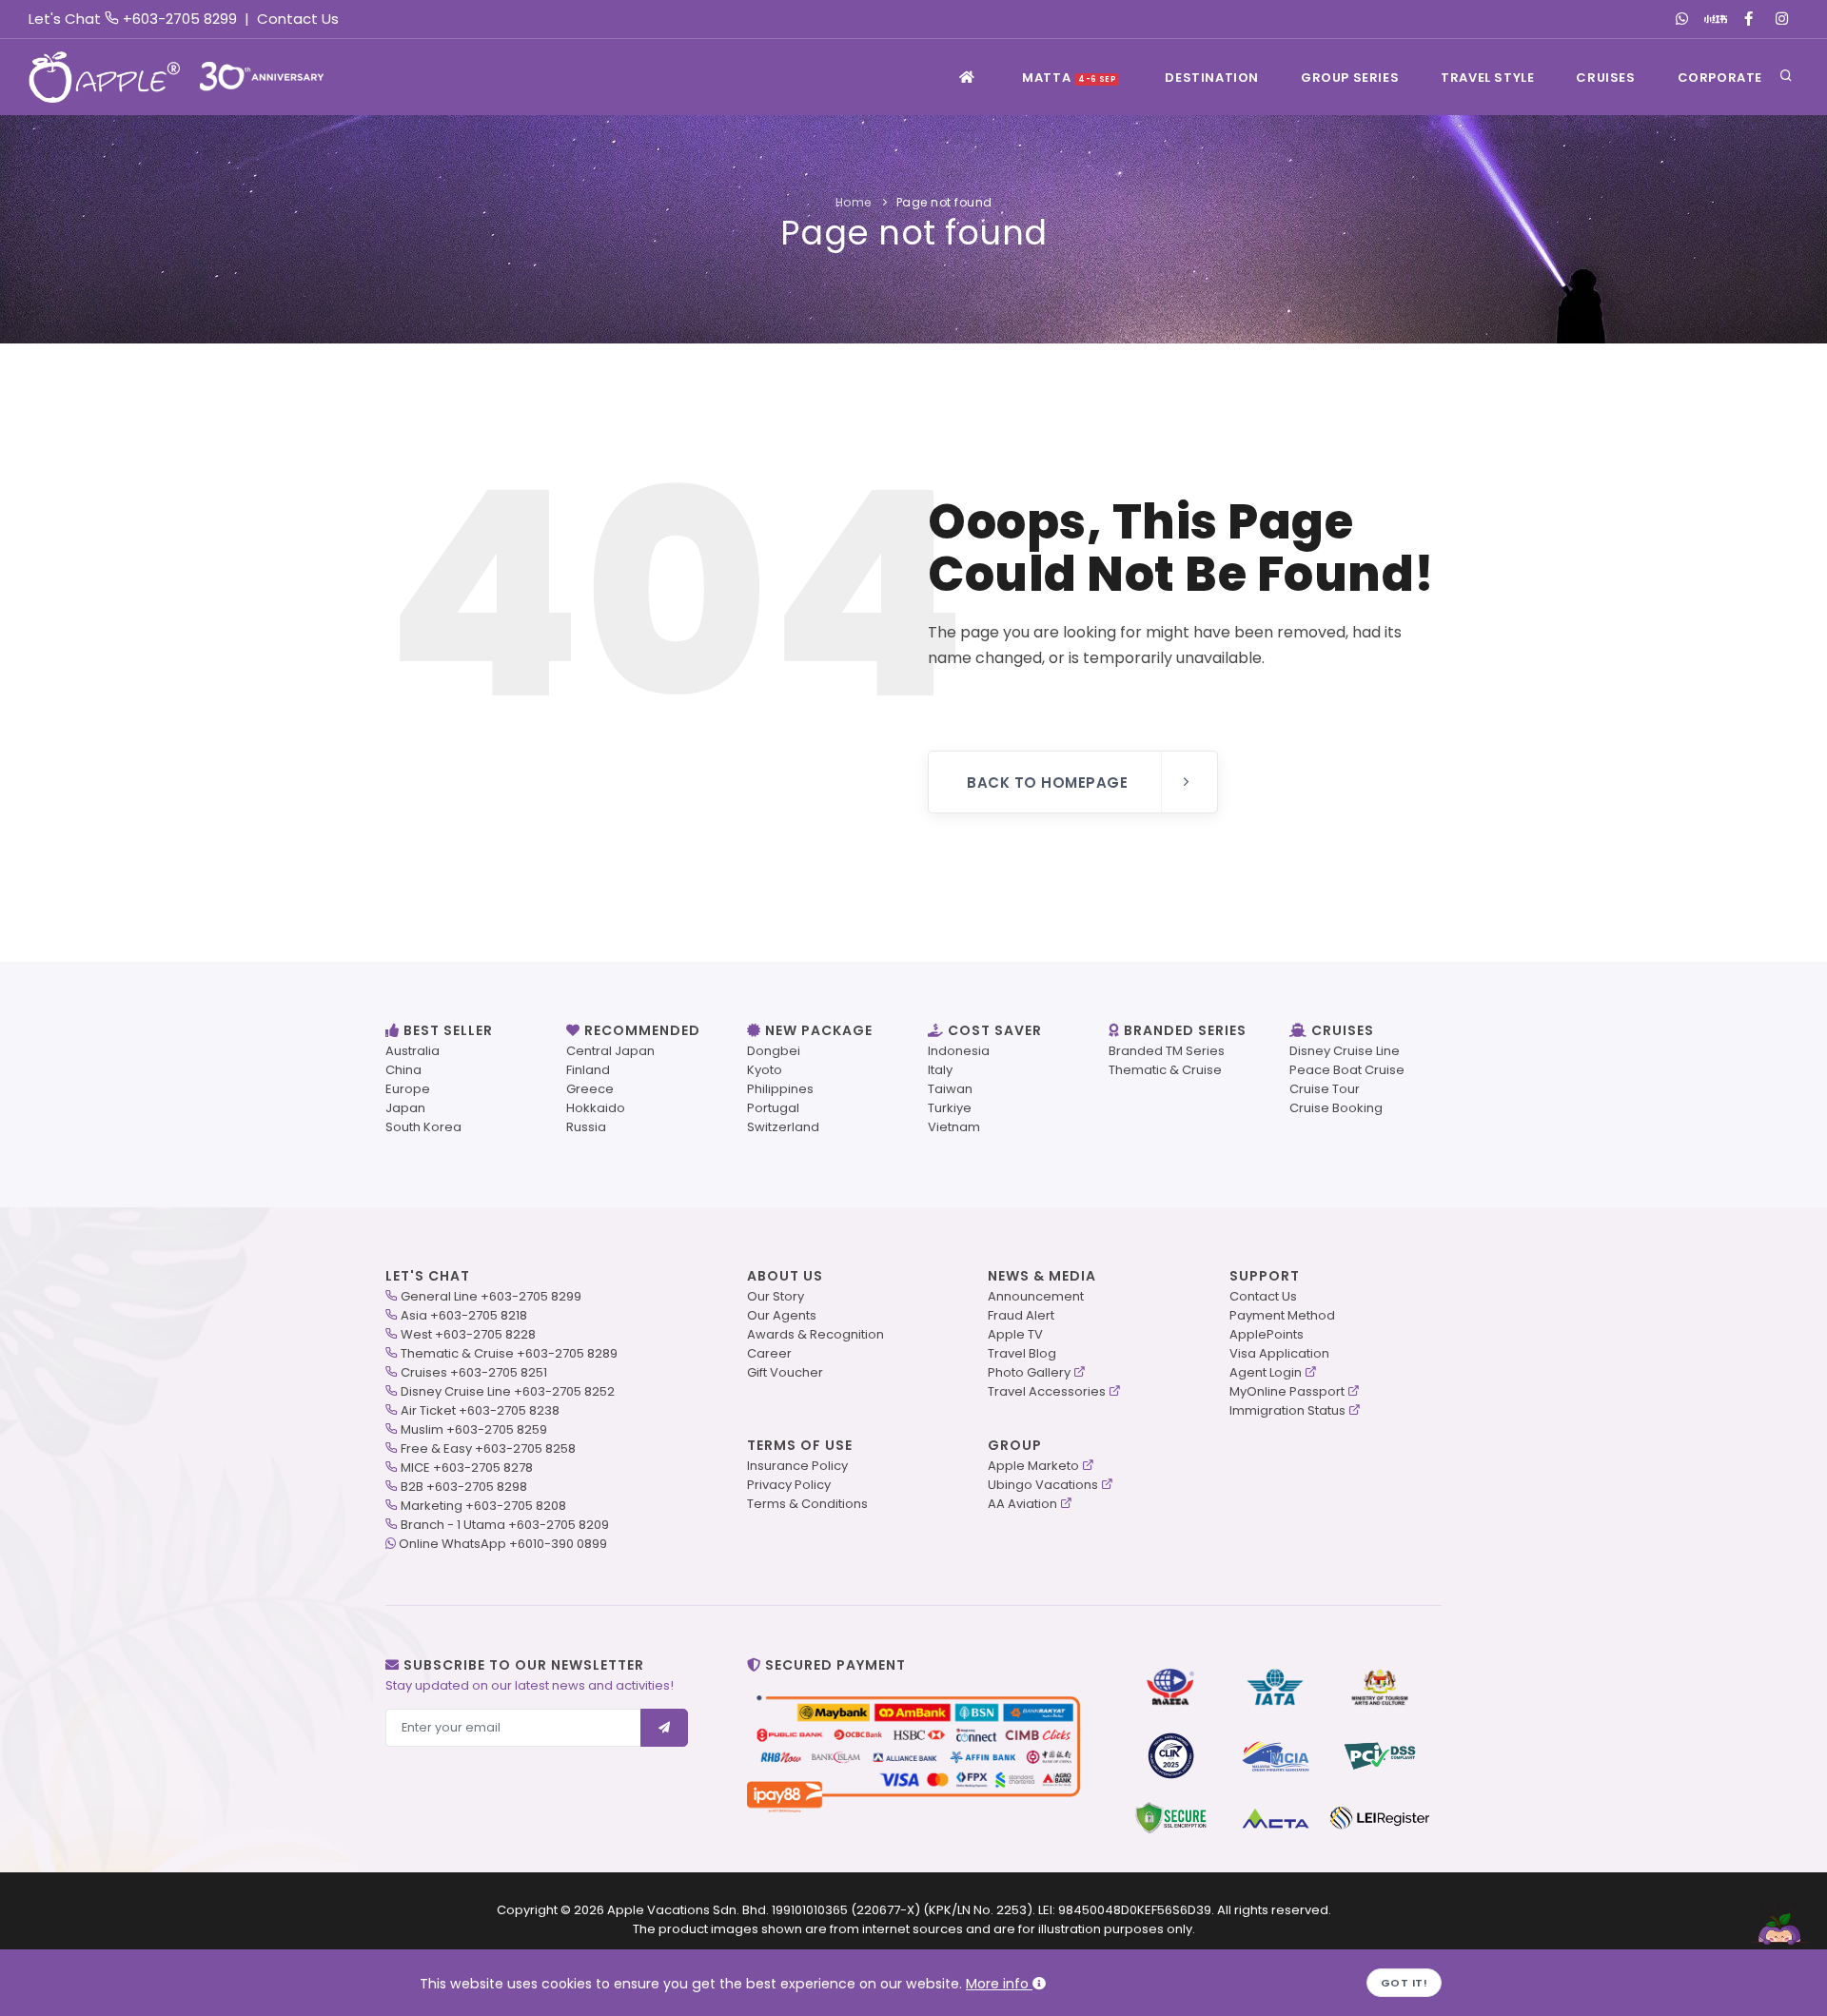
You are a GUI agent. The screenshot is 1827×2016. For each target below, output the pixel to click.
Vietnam (954, 1127)
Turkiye (950, 1108)
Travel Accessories (1047, 1391)
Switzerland (783, 1127)
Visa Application (1279, 1353)
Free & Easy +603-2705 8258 (488, 1448)
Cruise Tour (1325, 1089)
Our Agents (782, 1315)
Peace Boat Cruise (1347, 1070)
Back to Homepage (1047, 783)
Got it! (1405, 1983)
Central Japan (610, 1051)
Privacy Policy (789, 1485)
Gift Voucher (785, 1372)
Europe (408, 1089)
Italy (940, 1070)
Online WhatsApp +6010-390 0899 (503, 1544)
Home (854, 202)
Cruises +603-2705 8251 (474, 1372)
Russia (586, 1127)
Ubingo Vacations (1043, 1485)
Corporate (1720, 78)
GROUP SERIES (1350, 78)
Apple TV (1015, 1334)
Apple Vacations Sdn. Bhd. (688, 1910)
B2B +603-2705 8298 (464, 1487)
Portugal (773, 1108)
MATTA (1069, 78)
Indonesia (959, 1051)
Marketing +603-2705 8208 (483, 1506)
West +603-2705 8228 (468, 1334)
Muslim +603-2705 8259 (474, 1429)
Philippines (780, 1089)
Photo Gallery (1029, 1372)
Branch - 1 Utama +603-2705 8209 (505, 1525)
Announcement (1036, 1296)
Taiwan (950, 1089)
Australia (413, 1051)
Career (769, 1353)
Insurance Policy (797, 1466)
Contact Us (298, 19)
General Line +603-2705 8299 (491, 1296)
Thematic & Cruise (1165, 1070)
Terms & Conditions (807, 1504)
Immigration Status (1287, 1410)
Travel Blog (1022, 1353)
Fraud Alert (1021, 1315)
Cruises (1605, 78)
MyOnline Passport (1287, 1391)
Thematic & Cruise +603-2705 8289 (509, 1353)
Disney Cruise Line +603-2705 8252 (508, 1391)
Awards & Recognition (815, 1334)
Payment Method (1282, 1315)
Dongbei (774, 1051)
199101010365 (810, 1910)
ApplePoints (1267, 1334)
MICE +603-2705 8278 (467, 1468)
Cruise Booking (1336, 1108)
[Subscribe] (665, 1728)
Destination (1212, 78)
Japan (405, 1108)
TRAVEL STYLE (1487, 78)
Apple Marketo (1033, 1466)
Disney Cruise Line (1345, 1051)
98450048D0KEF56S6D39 (1135, 1910)
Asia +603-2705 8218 (464, 1315)
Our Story (776, 1296)
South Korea (423, 1127)
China (403, 1070)
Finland (588, 1070)
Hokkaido (596, 1108)
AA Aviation (1022, 1504)
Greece (590, 1089)
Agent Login (1266, 1372)
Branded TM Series (1167, 1051)
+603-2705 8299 (180, 19)
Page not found (944, 202)
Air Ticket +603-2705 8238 (480, 1410)
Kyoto (765, 1070)
